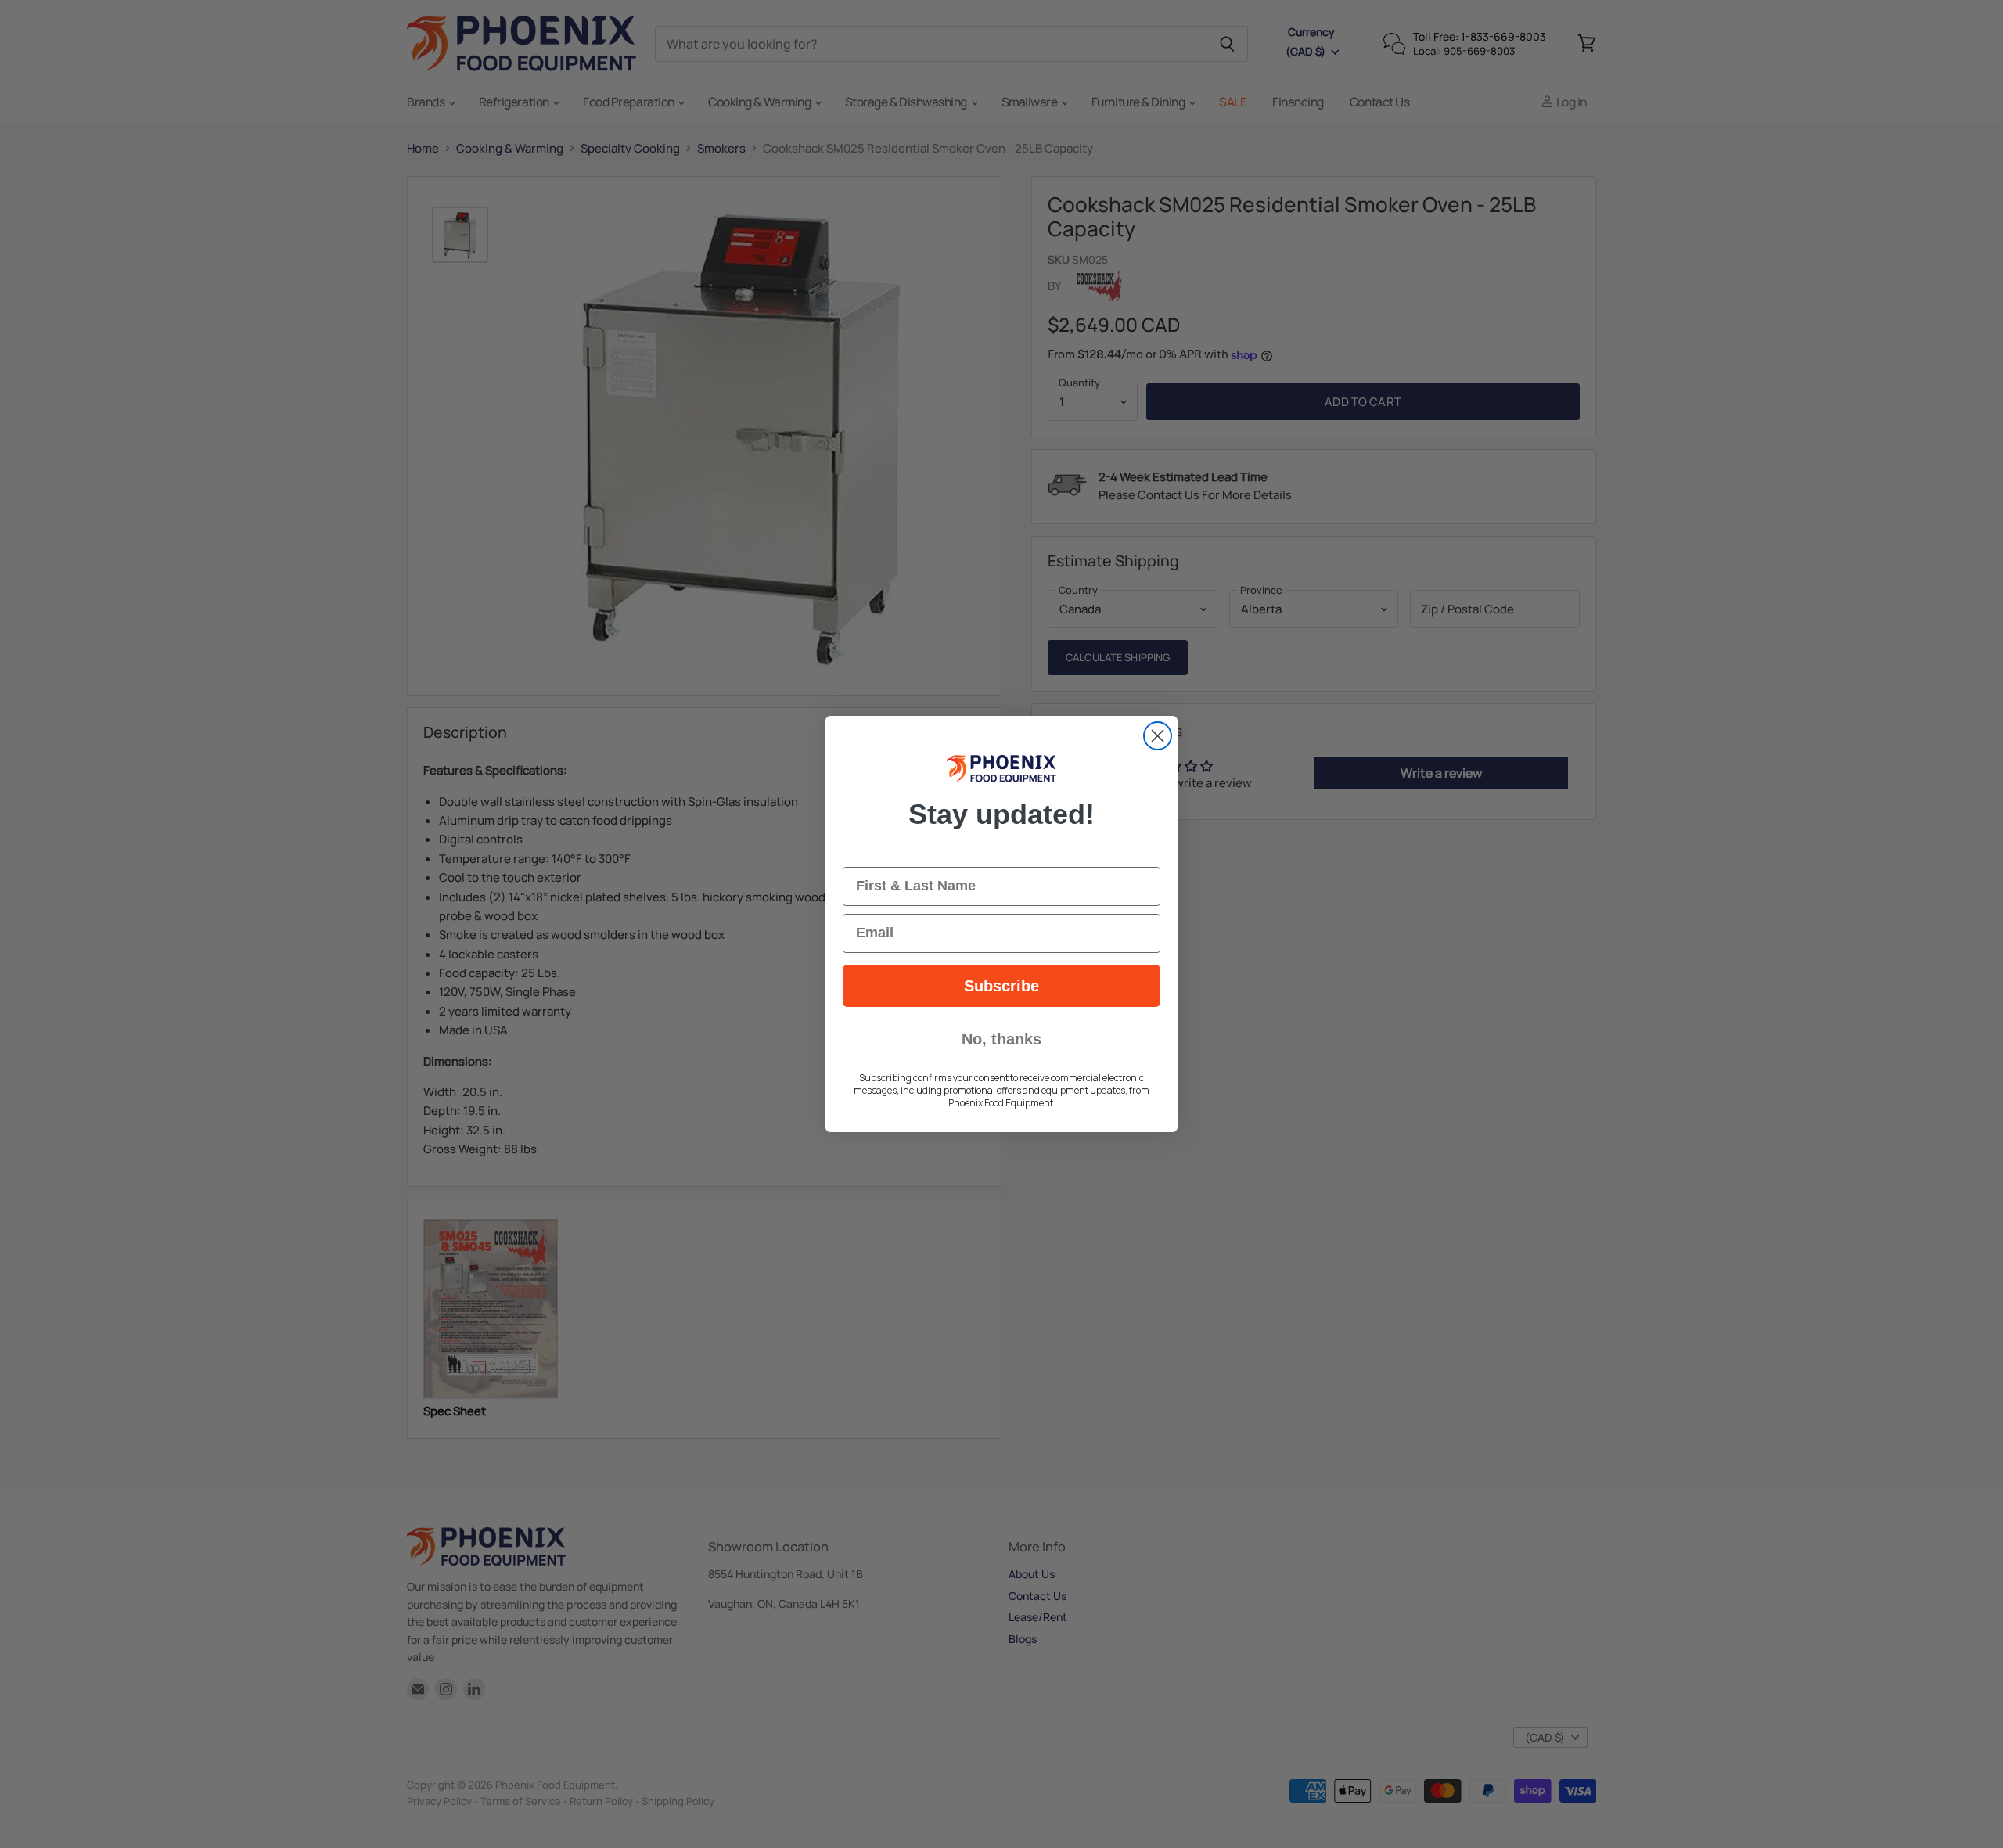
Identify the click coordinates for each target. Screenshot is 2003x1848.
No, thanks (1001, 1039)
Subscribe (1001, 986)
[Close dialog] (1158, 736)
